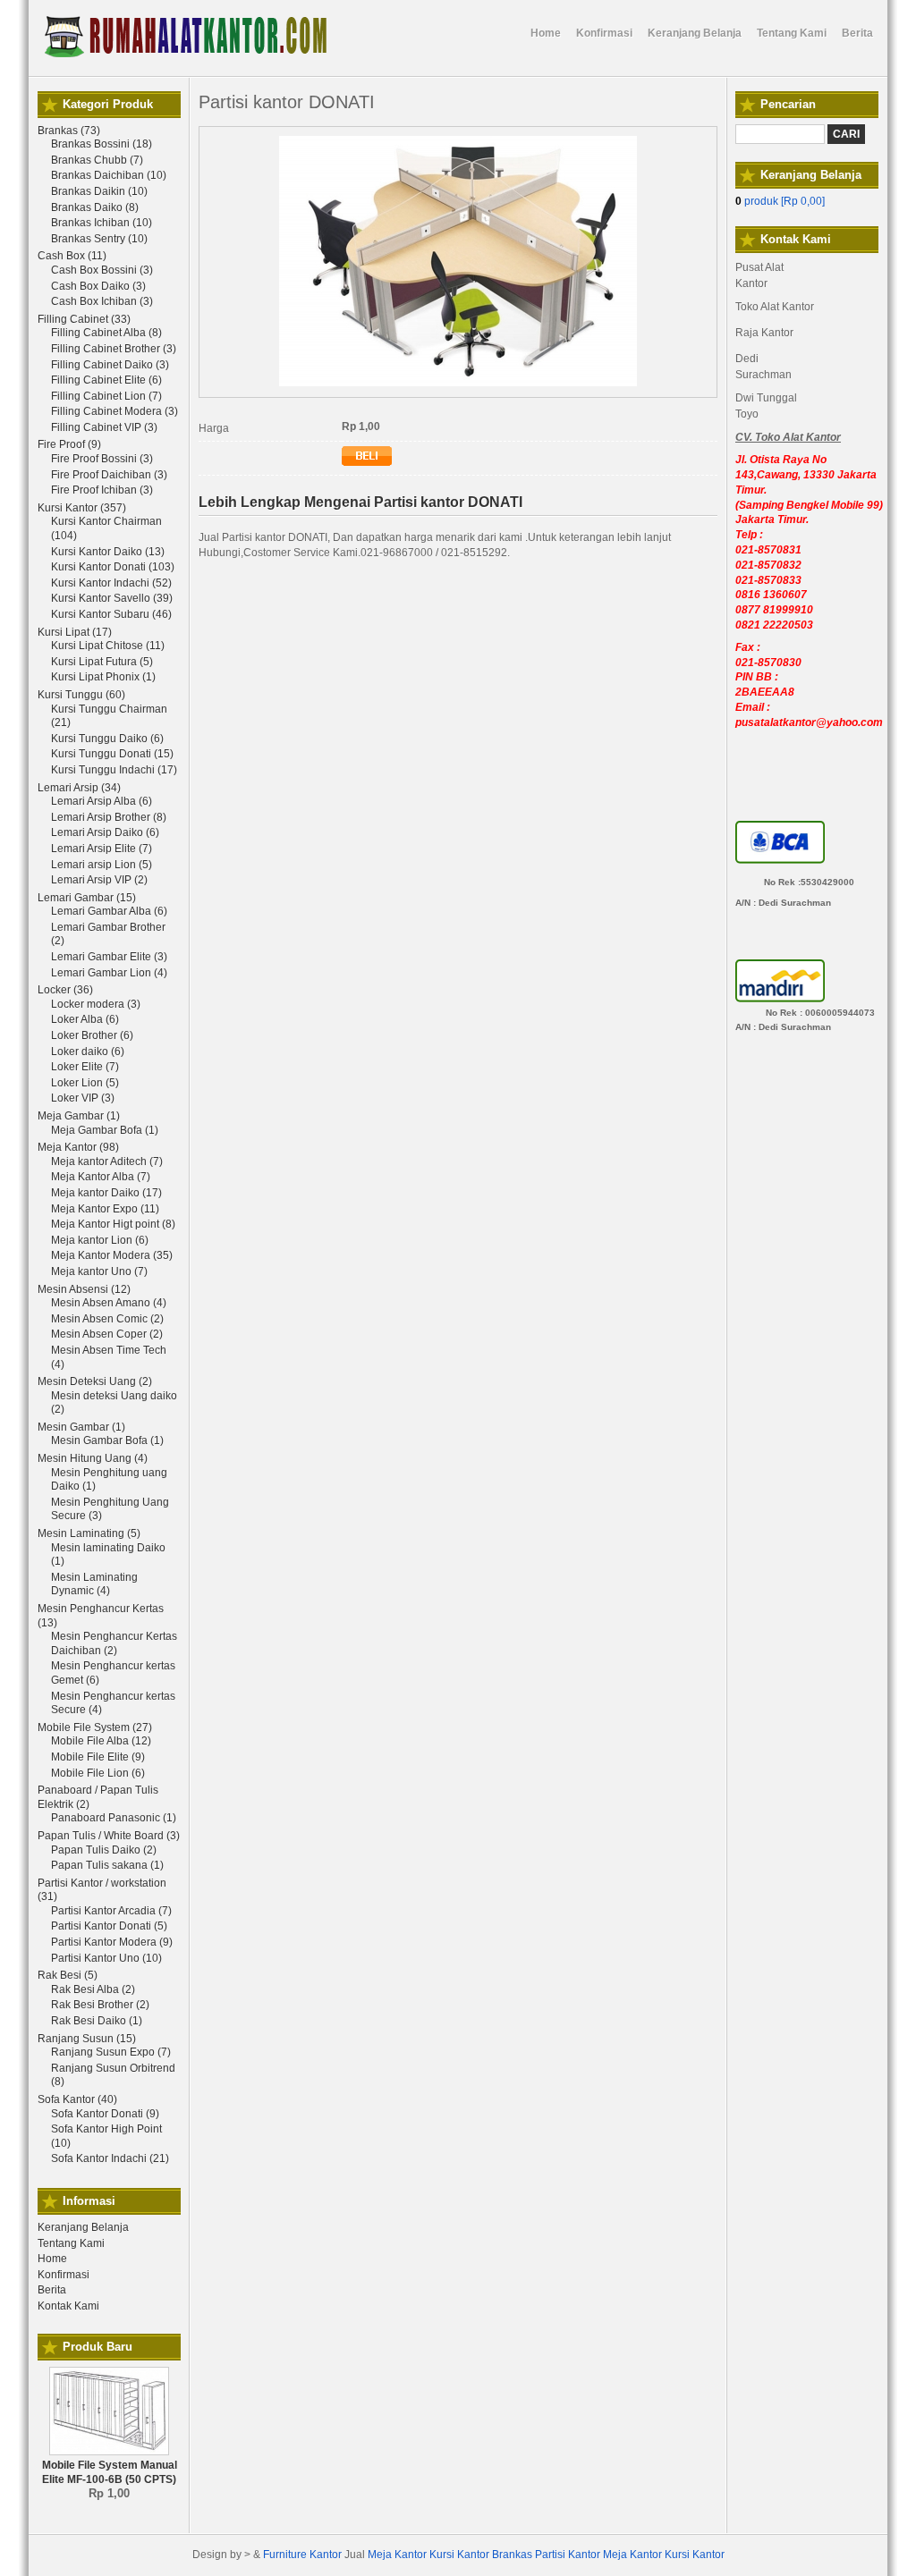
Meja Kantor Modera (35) (112, 1255)
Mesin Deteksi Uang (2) (95, 1381)
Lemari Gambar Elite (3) (109, 957)
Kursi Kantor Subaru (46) (111, 614)
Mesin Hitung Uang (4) (93, 1458)
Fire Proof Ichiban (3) (102, 490)
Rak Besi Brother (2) (100, 2005)
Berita (52, 2290)
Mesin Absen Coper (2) (107, 1334)
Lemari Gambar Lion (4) (109, 973)
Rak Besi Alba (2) (93, 1989)
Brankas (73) (69, 131)
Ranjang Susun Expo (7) (111, 2052)
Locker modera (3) (96, 1004)
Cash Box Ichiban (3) (102, 301)
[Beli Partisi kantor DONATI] (367, 462)
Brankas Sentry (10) (99, 239)
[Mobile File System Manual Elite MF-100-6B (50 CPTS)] (109, 2452)
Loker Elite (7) (85, 1067)
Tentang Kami (71, 2243)
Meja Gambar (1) (79, 1116)
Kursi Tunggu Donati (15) (112, 754)
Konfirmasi (64, 2275)
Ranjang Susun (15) (87, 2039)
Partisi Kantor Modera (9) (112, 1942)
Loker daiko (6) (88, 1052)
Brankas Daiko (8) (95, 207)
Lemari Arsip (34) (79, 788)
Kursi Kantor (459, 2555)
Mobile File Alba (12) (101, 1741)
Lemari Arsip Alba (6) (102, 801)
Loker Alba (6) (85, 1019)
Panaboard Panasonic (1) (114, 1818)
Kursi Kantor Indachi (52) (111, 583)
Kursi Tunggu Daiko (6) (107, 739)
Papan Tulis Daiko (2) (104, 1850)
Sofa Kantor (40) (77, 2099)
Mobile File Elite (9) (98, 1757)
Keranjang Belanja (83, 2227)
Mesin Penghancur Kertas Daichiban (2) (114, 1643)
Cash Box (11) (72, 256)
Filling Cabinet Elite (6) (106, 380)
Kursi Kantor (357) (82, 508)
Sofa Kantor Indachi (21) (110, 2158)
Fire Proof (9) (69, 444)
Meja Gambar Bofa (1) (105, 1130)
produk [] (780, 201)
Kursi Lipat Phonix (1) (103, 677)
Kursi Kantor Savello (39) (112, 598)
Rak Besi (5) (68, 1975)
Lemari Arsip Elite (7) (102, 849)
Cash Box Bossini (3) (102, 270)
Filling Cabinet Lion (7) (106, 396)
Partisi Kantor (568, 2555)
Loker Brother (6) (92, 1035)
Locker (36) (65, 990)
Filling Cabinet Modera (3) (114, 411)
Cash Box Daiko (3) (98, 286)
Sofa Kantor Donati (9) (105, 2114)
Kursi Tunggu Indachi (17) (114, 770)
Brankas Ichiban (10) (102, 223)
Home (52, 2259)
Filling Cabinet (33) (84, 319)
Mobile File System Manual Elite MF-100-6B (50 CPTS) (110, 2472)
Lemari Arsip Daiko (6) (105, 832)
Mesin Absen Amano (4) (109, 1303)
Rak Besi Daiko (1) (97, 2021)
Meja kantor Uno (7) (99, 1271)
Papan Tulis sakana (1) (107, 1865)
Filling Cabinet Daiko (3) (110, 365)
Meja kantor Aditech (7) (107, 1161)
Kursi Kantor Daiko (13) (108, 552)
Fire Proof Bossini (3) (102, 459)
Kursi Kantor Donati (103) (113, 567)
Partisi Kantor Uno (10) (106, 1958)
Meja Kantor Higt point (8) (113, 1224)
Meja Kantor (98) (78, 1147)
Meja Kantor (397, 2555)
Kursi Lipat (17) (75, 632)
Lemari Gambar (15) (87, 898)
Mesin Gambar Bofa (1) (107, 1440)
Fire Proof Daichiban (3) (109, 475)
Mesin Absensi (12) (84, 1289)
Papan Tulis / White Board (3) (109, 1836)
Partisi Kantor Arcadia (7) (111, 1911)
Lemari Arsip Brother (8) (109, 817)
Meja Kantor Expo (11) (105, 1209)
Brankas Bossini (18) (102, 144)
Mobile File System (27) (95, 1727)
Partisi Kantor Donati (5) (109, 1926)
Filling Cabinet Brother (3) (114, 349)
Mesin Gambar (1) (81, 1427)
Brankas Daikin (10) (99, 191)
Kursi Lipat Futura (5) (102, 662)
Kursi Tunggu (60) (81, 695)
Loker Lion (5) (85, 1083)
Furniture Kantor (302, 2555)
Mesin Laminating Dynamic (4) (94, 1584)
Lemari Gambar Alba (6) (109, 911)
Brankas (512, 2555)
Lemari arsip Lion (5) (102, 865)
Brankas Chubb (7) (97, 160)
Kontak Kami (68, 2306)
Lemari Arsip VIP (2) (99, 880)
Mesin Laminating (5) (89, 1533)
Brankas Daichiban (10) (109, 175)
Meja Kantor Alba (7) (101, 1177)
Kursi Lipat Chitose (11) (108, 646)
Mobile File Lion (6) (98, 1773)
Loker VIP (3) (83, 1098)
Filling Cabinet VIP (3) (104, 427)
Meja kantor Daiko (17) (106, 1193)
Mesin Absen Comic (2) (107, 1319)
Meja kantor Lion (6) (100, 1240)
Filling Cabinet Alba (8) (106, 333)
